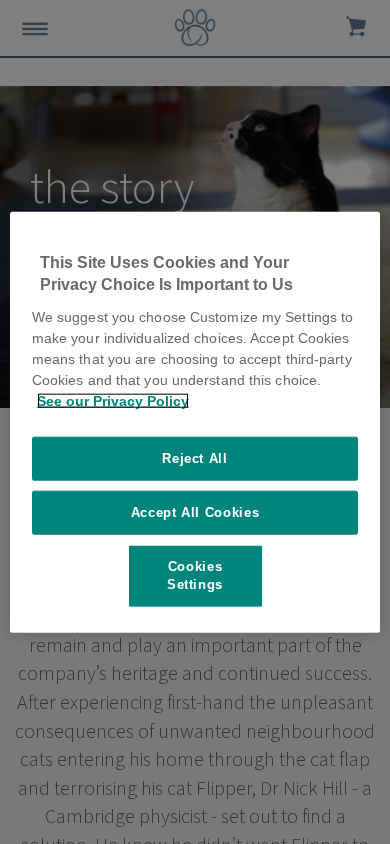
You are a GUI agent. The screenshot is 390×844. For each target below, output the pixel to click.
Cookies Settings (195, 575)
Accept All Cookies (195, 512)
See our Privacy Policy (113, 400)
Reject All (195, 457)
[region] (195, 422)
